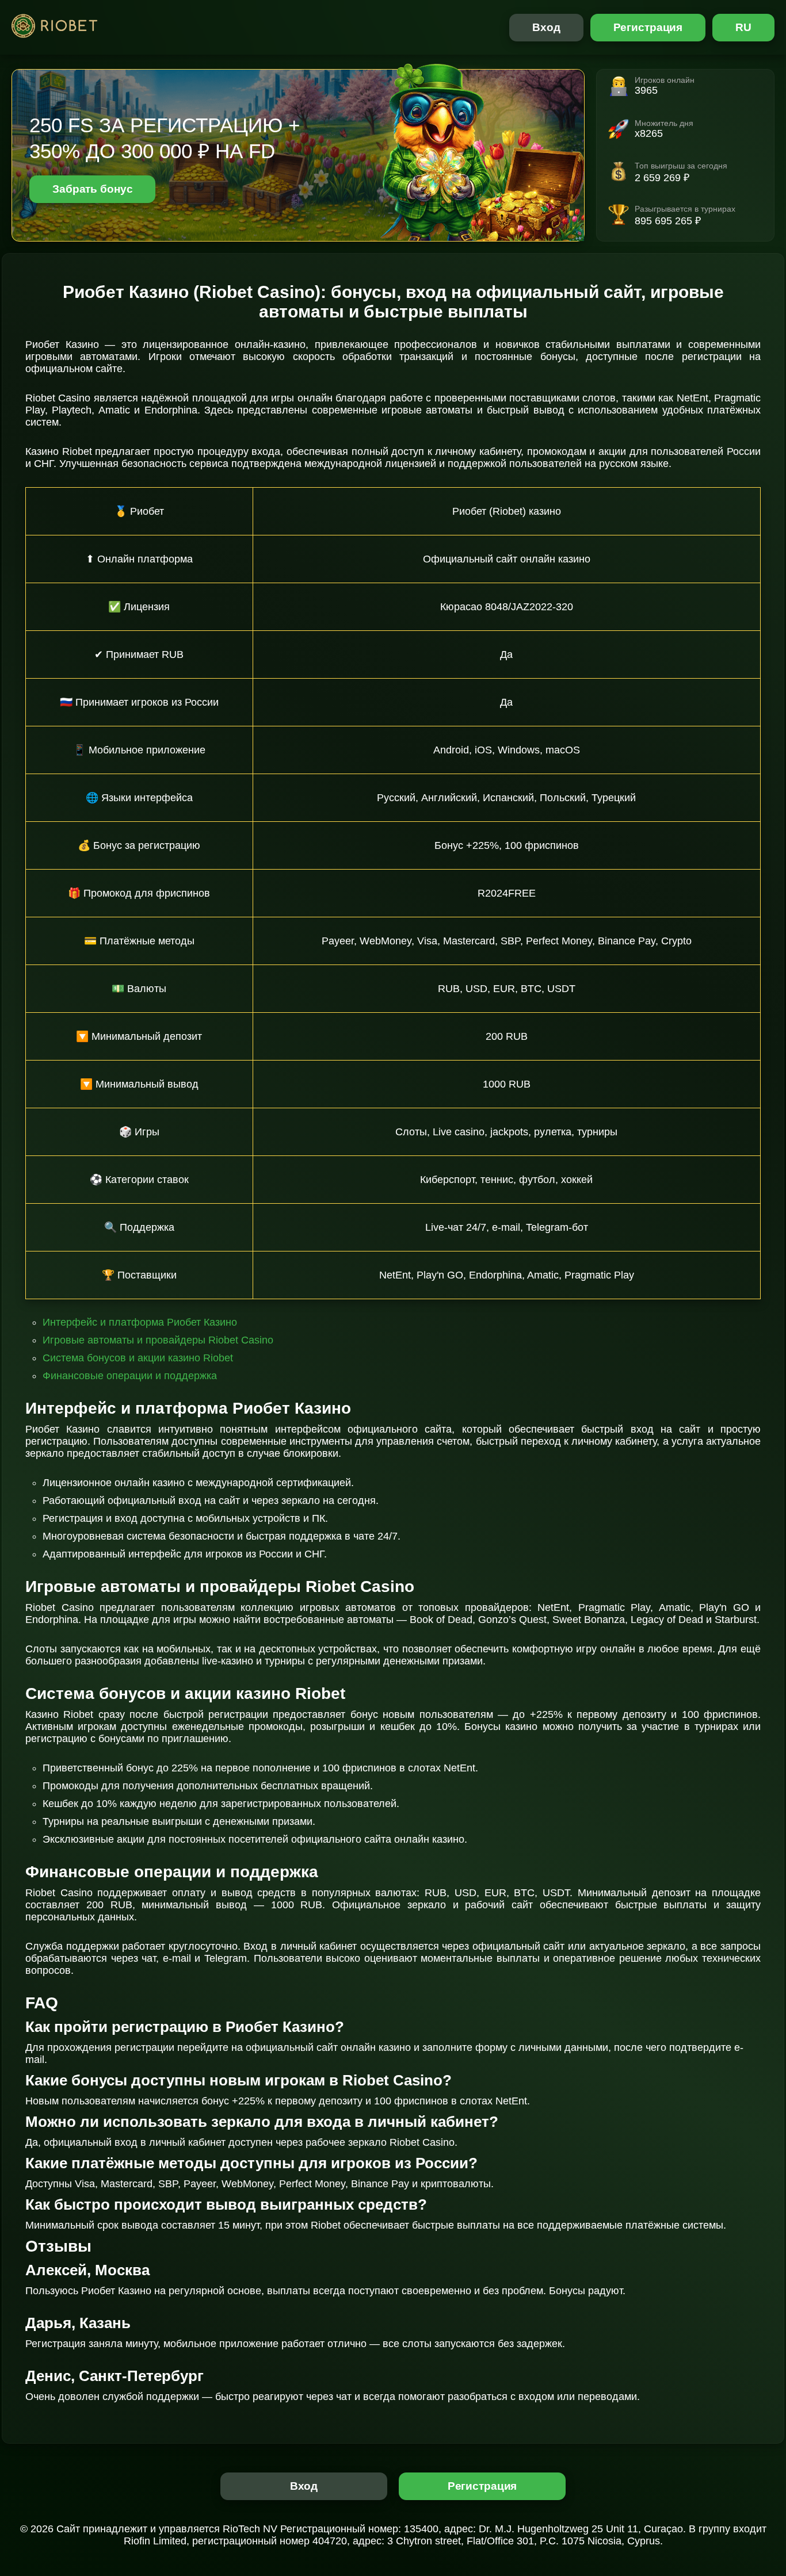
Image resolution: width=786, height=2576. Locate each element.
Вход (546, 27)
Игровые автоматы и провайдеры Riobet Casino (158, 1340)
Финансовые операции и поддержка (130, 1376)
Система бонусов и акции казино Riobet (138, 1358)
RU (743, 27)
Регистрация (648, 27)
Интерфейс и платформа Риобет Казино (140, 1322)
